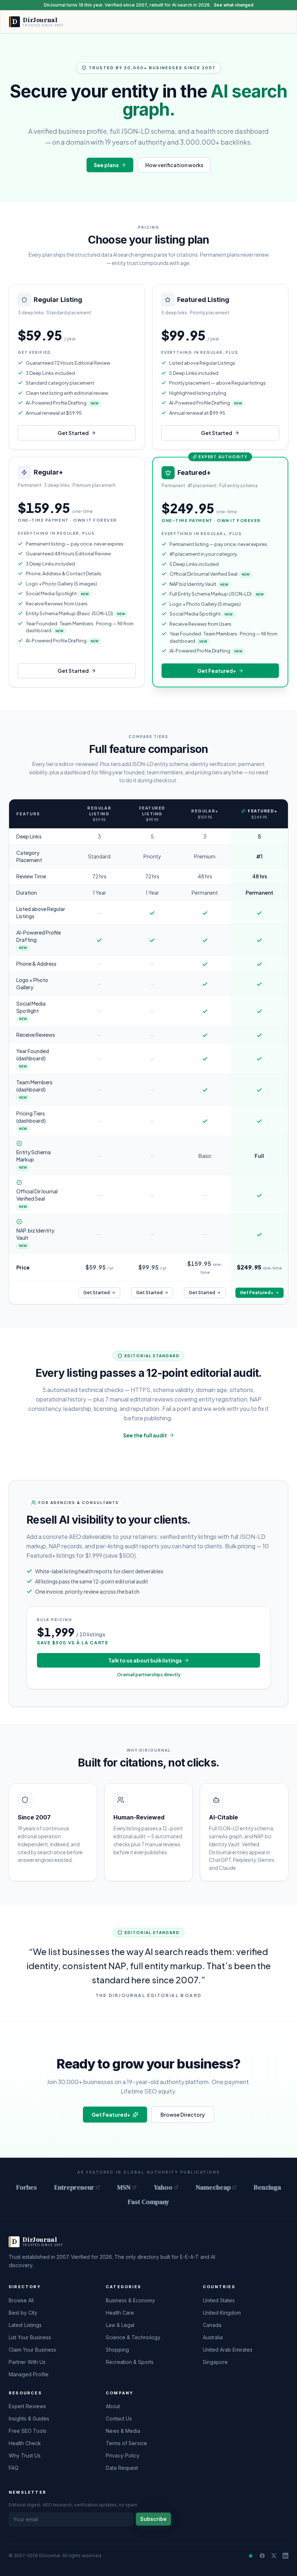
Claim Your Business (32, 2350)
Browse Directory (183, 2115)
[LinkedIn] (285, 2556)
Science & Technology (133, 2337)
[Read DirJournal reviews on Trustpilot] (251, 2556)
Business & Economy (130, 2300)
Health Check (25, 2443)
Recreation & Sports (130, 2362)
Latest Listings (25, 2325)
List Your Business (30, 2337)
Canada (212, 2325)
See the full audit (145, 1435)
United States (219, 2300)
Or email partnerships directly (149, 1675)
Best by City (23, 2313)
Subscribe (153, 2519)
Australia (213, 2337)
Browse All (21, 2300)
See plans (106, 165)
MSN (124, 2187)
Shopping (117, 2350)
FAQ (14, 2468)
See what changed (234, 5)
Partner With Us (27, 2362)
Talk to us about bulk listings (145, 1660)
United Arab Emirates (228, 2350)
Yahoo (163, 2187)
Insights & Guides (29, 2418)
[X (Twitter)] (274, 2556)
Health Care (120, 2313)
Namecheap (213, 2187)
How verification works (174, 165)
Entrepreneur (74, 2187)
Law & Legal (120, 2325)
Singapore (215, 2362)
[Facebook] (262, 2556)
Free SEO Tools (28, 2431)
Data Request (122, 2468)
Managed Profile (29, 2374)
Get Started (73, 433)
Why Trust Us (25, 2455)
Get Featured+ (217, 671)
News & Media (123, 2431)
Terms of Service (126, 2443)
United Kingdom (222, 2313)
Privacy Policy (123, 2455)
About (113, 2406)
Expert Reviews (27, 2406)
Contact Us (119, 2418)
